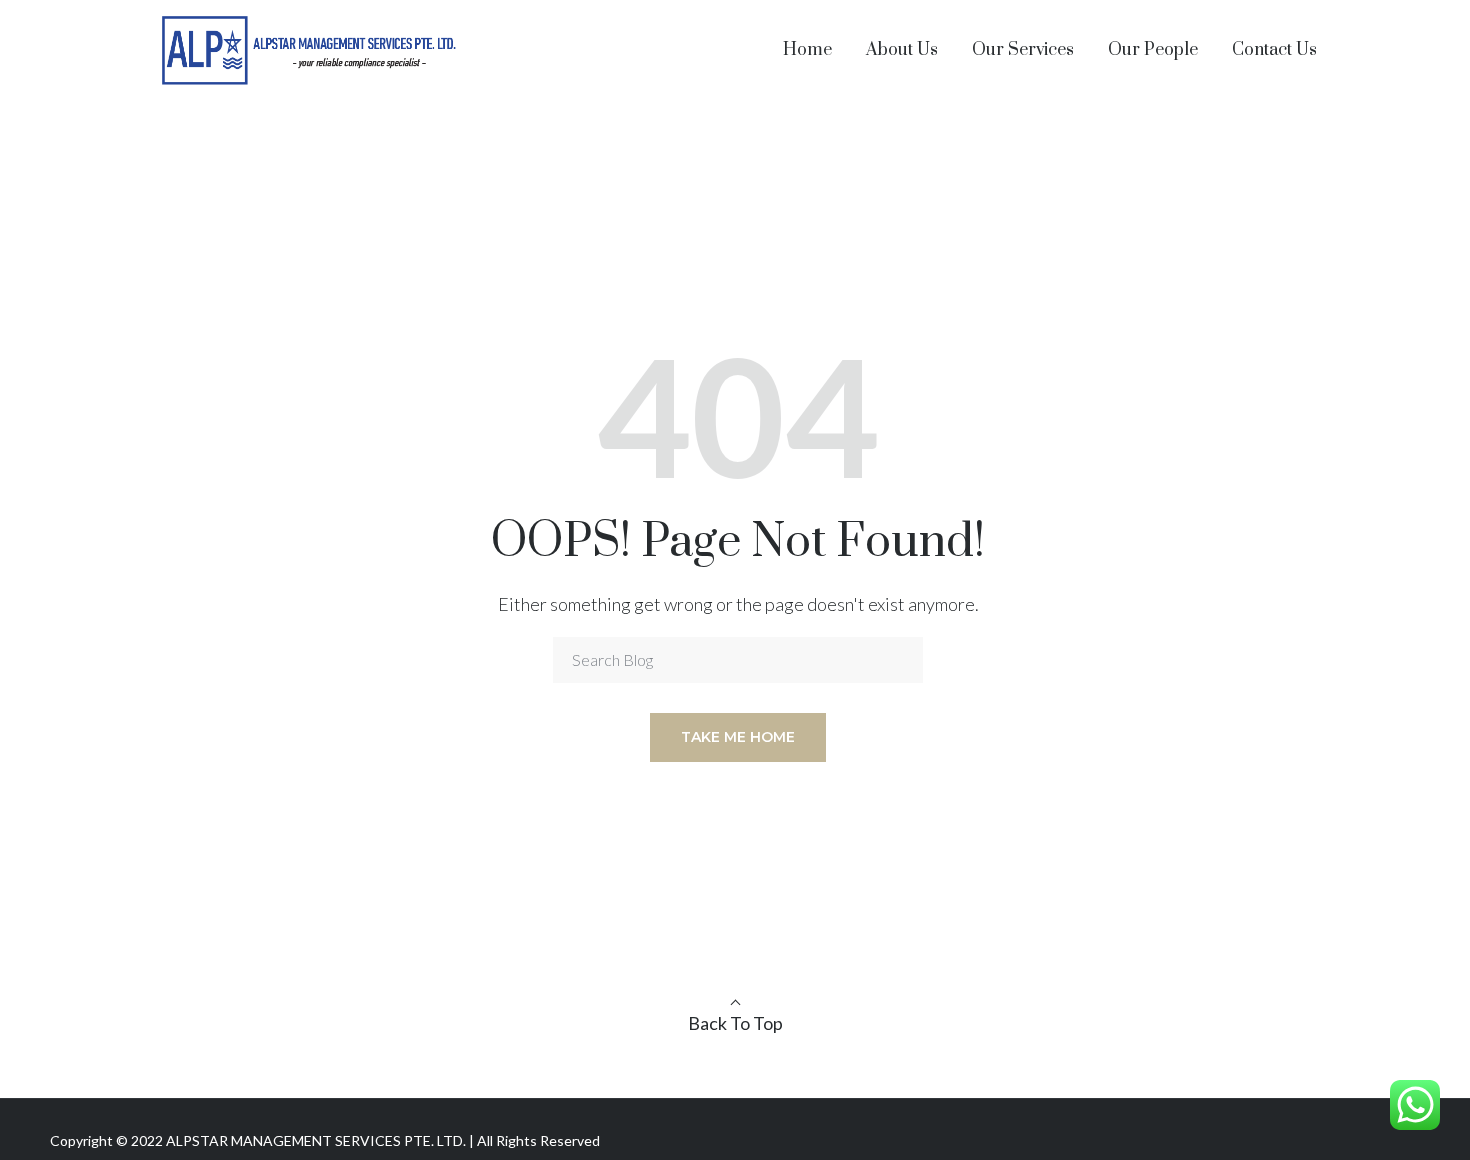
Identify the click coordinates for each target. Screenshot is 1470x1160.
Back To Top (735, 1023)
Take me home (738, 737)
